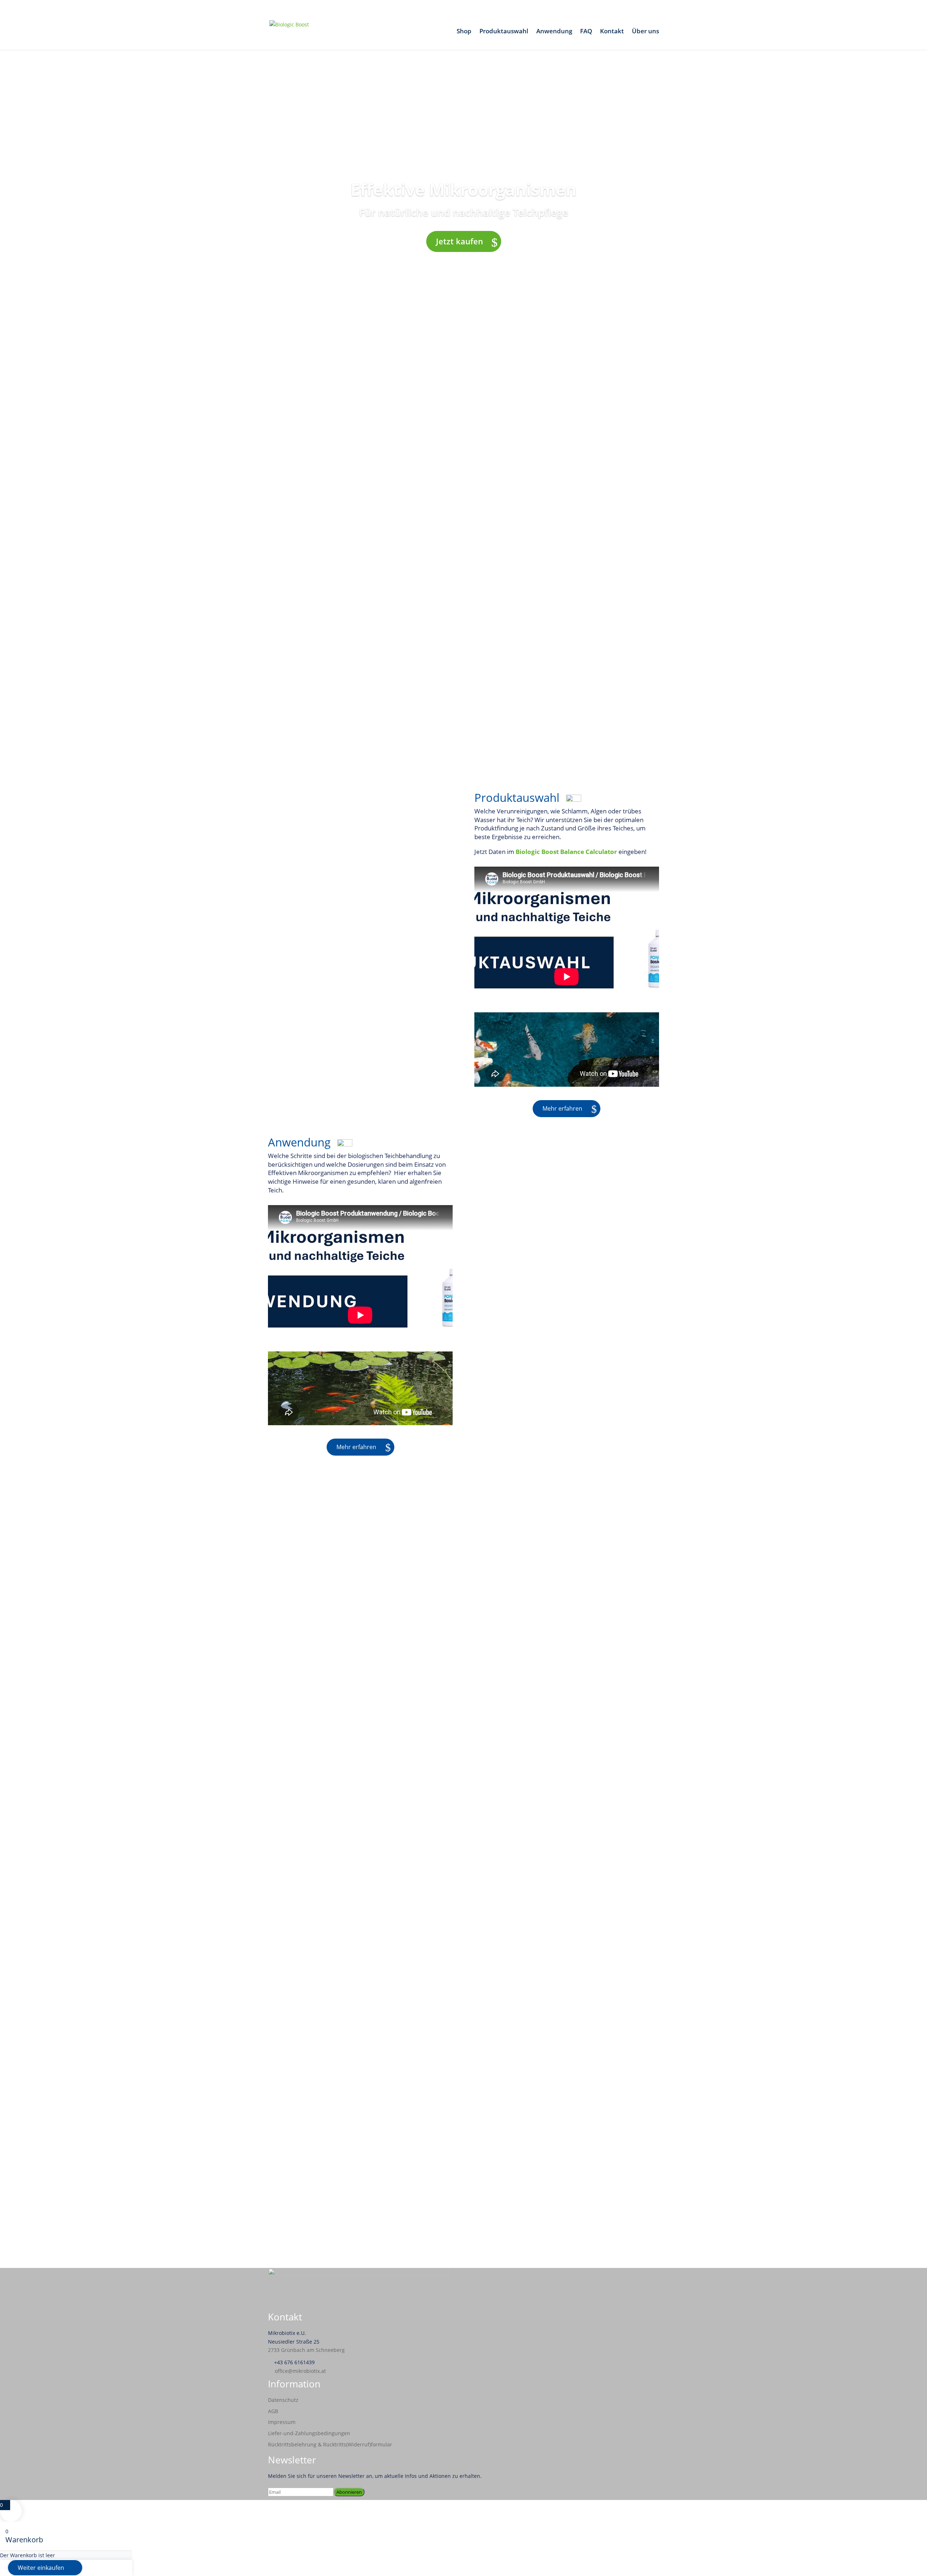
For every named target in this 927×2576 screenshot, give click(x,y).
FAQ (586, 32)
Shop (464, 32)
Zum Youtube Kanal (460, 1805)
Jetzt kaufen (460, 241)
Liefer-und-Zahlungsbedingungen (309, 2433)
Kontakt (612, 32)
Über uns (645, 32)
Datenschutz (283, 2400)
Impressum (282, 2422)
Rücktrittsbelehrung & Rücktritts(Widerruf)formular (330, 2444)
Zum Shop (338, 1916)
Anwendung (554, 32)
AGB (273, 2411)
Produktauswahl (504, 32)
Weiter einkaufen (41, 2568)
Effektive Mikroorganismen (463, 189)
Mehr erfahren (562, 1108)
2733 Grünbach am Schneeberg (306, 2350)
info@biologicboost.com (312, 2217)
